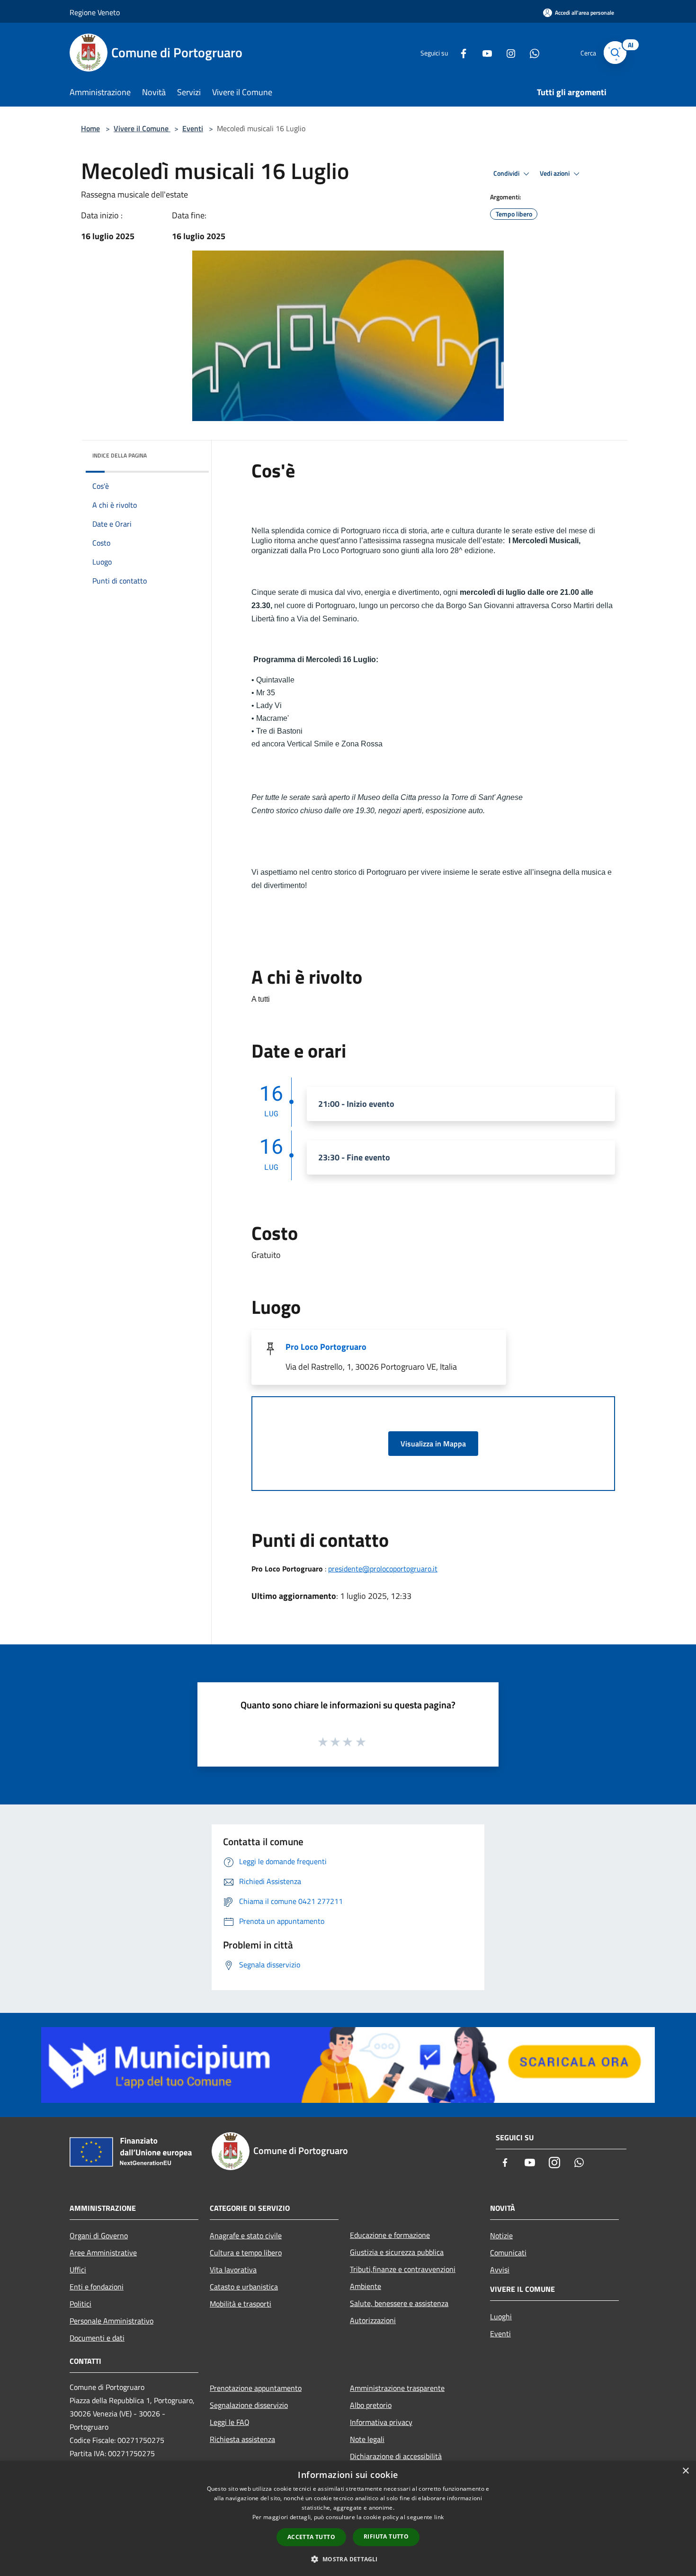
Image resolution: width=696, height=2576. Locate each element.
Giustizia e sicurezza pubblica (397, 2252)
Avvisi (500, 2270)
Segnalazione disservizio (249, 2405)
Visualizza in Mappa (433, 1444)
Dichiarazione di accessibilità (396, 2456)
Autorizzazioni (373, 2320)
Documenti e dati (97, 2338)
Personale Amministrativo (112, 2321)
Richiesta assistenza (242, 2439)
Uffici (78, 2270)
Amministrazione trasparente (397, 2388)
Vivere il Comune (142, 128)
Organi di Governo (99, 2235)
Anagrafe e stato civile (246, 2235)
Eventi (193, 128)
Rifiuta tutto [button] (386, 2536)
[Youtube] (483, 52)
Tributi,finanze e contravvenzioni (403, 2269)
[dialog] (348, 2518)
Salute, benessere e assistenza (399, 2303)
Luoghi (501, 2316)
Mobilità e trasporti (241, 2304)
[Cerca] (615, 53)
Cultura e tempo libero (246, 2253)
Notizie (501, 2235)
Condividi (507, 173)
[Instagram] (507, 52)
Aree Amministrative (103, 2253)
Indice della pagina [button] (120, 455)
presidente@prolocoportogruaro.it (383, 1569)
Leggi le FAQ (230, 2422)
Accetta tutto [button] (311, 2537)
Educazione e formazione (390, 2235)
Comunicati (508, 2253)
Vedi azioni (555, 173)
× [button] (685, 2471)
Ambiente (366, 2286)
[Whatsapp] (531, 52)
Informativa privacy (381, 2422)
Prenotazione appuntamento (256, 2388)
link (439, 2517)
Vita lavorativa (233, 2270)
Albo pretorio (371, 2405)
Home (90, 128)
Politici (80, 2304)
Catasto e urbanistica (244, 2287)
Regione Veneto (95, 12)
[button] (348, 2559)
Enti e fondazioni (97, 2287)
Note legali (367, 2439)
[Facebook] (460, 52)
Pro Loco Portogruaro (326, 1347)
